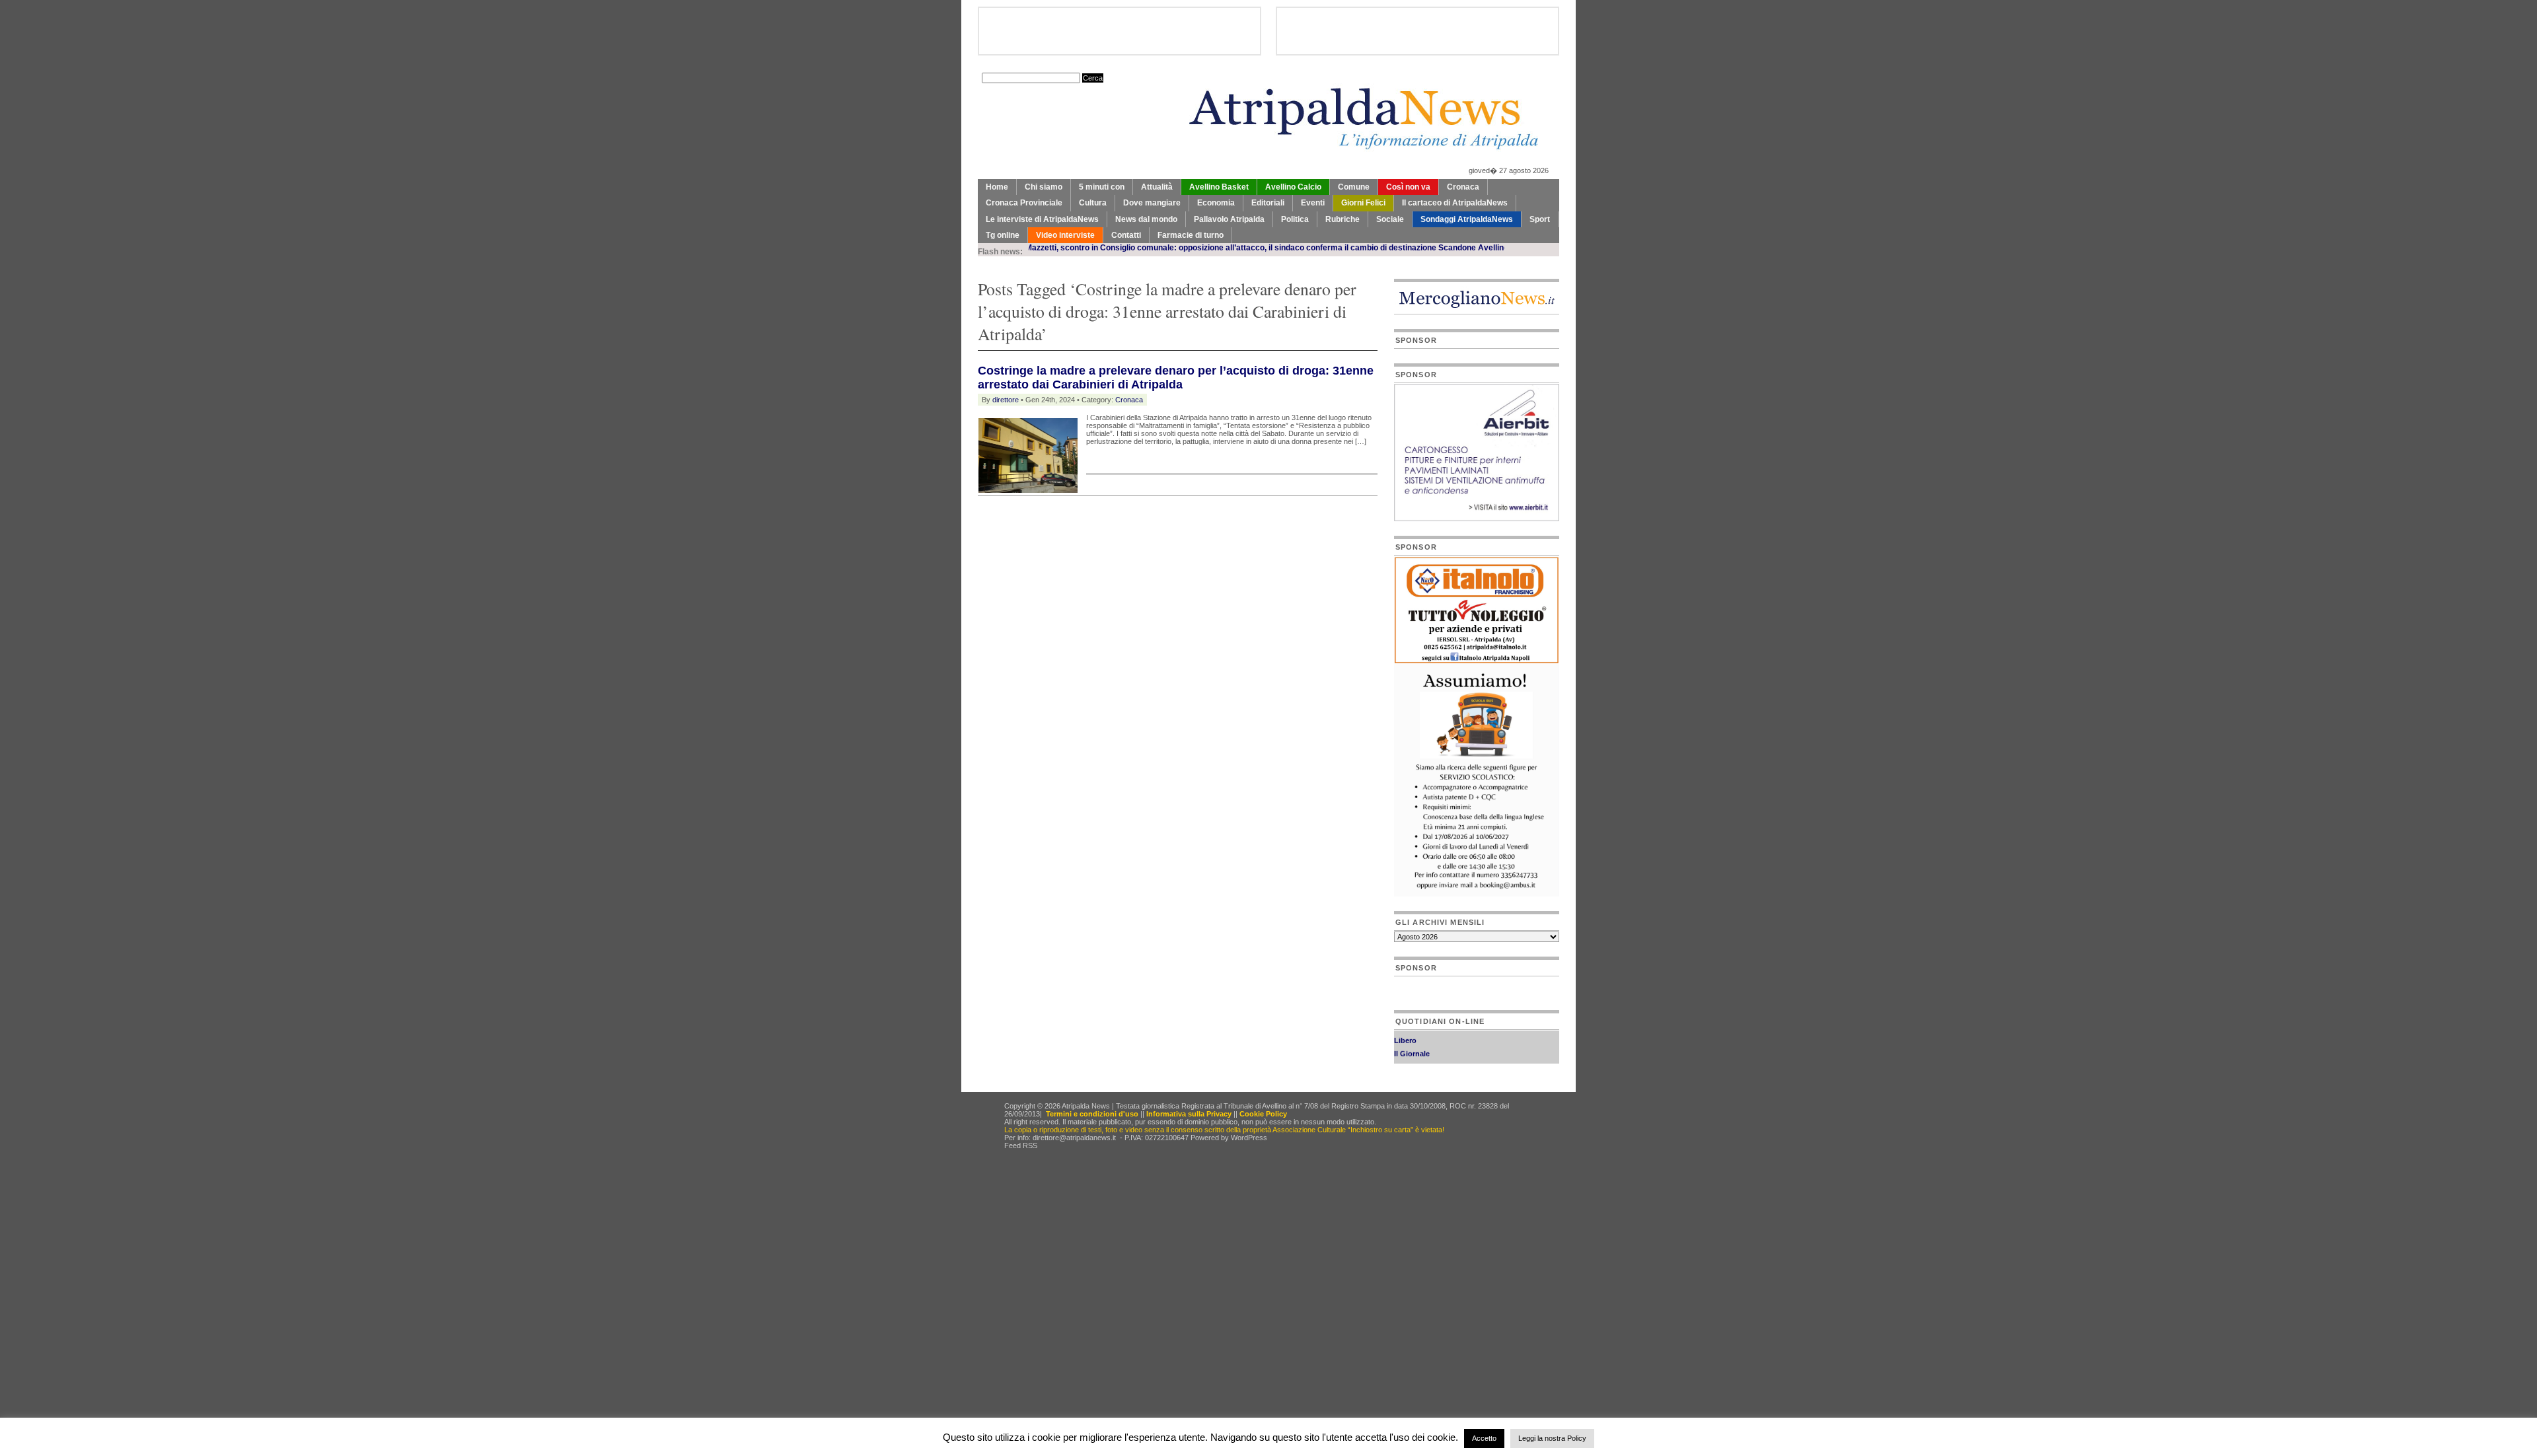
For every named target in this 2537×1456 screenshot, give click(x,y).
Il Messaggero (1418, 1052)
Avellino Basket (1219, 187)
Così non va (1408, 187)
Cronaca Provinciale (1024, 203)
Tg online (1003, 235)
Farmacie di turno (1191, 235)
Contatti (1126, 235)
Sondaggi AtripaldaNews (1467, 219)
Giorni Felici (1363, 203)
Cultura (1093, 203)
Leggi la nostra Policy (1552, 1438)
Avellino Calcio (1293, 187)
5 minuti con (1102, 187)
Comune (1354, 187)
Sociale (1390, 219)
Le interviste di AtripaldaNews (1042, 219)
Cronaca (1463, 187)
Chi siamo (1044, 187)
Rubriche (1342, 219)
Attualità (1157, 187)
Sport (1540, 219)
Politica (1295, 219)
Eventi (1313, 203)
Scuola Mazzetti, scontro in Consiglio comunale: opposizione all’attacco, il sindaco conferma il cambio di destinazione (1156, 248)
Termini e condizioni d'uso (1092, 1114)
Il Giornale (1412, 1039)
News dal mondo (1146, 219)
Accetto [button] (1484, 1438)
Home (997, 187)
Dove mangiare (1152, 203)
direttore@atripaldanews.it (1074, 1138)
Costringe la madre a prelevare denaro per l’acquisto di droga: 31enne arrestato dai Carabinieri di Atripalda (1176, 378)
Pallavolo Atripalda (1229, 219)
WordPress (1249, 1138)
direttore (1006, 400)
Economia (1216, 203)
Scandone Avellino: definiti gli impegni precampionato (1478, 248)
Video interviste (1065, 235)
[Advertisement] (1132, 529)
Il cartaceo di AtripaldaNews (1455, 203)
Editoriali (1268, 203)
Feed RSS (1021, 1146)
